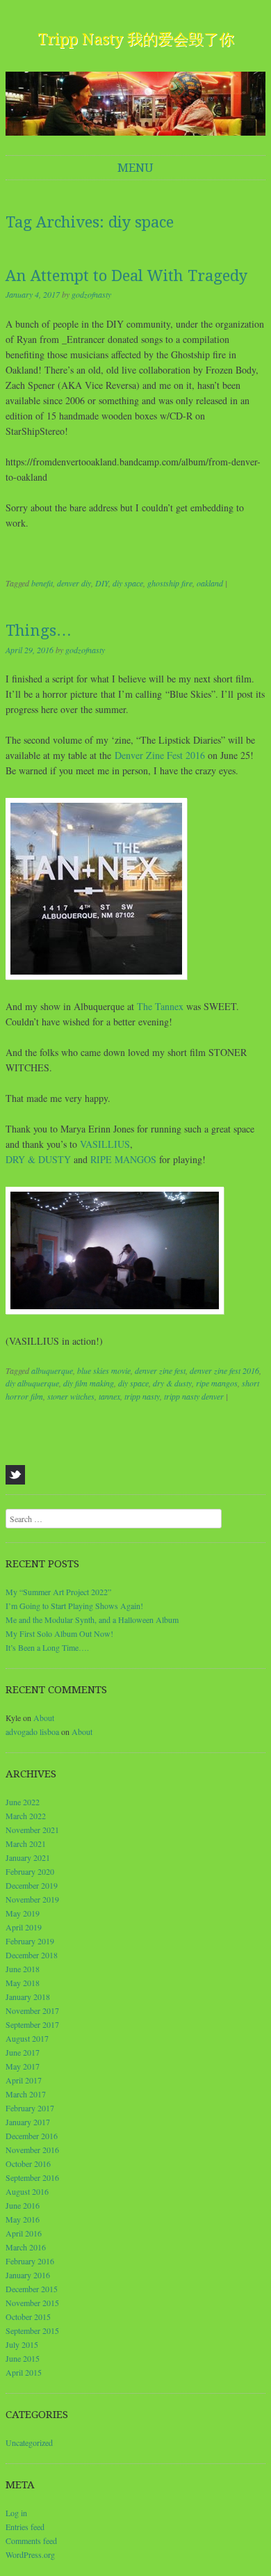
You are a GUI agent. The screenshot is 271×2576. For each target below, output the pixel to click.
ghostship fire (170, 583)
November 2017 (32, 2010)
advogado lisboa (32, 1731)
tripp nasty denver (194, 1396)
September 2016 (32, 2177)
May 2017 (23, 2066)
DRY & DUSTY (38, 1159)
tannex (109, 1396)
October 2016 (28, 2163)
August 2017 (27, 2038)
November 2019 (32, 1899)
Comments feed (31, 2541)
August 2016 (27, 2191)
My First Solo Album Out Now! (59, 1633)
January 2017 (28, 2122)
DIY (102, 583)
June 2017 (23, 2052)
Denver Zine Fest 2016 (160, 755)
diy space (128, 583)
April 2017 (24, 2080)
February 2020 (30, 1871)
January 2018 (28, 1997)
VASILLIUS (105, 1144)
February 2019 (30, 1941)
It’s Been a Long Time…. (47, 1647)
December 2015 (32, 2289)
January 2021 (28, 1857)
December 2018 (32, 1955)
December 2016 (32, 2136)
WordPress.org (30, 2554)
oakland (210, 583)
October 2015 (28, 2317)
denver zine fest (160, 1370)
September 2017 (32, 2024)
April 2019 (24, 1927)
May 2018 (23, 1983)
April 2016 (24, 2233)
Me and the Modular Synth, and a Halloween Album (92, 1619)
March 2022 (26, 1816)
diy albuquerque (32, 1383)
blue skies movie (104, 1370)
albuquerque (52, 1370)
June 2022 (23, 1802)
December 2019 (32, 1885)
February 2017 (30, 2108)
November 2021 (32, 1830)
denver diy (74, 583)
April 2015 (24, 2372)
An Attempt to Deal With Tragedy (126, 276)
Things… (39, 631)
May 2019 (23, 1913)
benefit (42, 583)
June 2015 (23, 2358)
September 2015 (32, 2330)
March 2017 (26, 2094)
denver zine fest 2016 (224, 1370)
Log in (16, 2513)
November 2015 (32, 2303)
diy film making (89, 1383)
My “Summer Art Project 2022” (58, 1592)
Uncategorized (29, 2442)
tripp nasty (142, 1396)
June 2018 (23, 1969)
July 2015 (22, 2344)
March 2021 (26, 1843)
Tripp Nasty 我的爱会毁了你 (136, 39)
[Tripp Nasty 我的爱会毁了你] (135, 104)
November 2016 (32, 2150)
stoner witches (71, 1396)
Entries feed (25, 2527)
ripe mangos (217, 1383)
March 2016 (26, 2247)
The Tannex (160, 1006)
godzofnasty (91, 294)
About (44, 1718)
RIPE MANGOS (123, 1159)
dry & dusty (172, 1383)
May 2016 (23, 2219)
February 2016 (30, 2261)
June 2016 (23, 2205)
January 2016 (28, 2275)
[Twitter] (15, 1475)
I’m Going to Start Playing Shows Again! (74, 1606)
